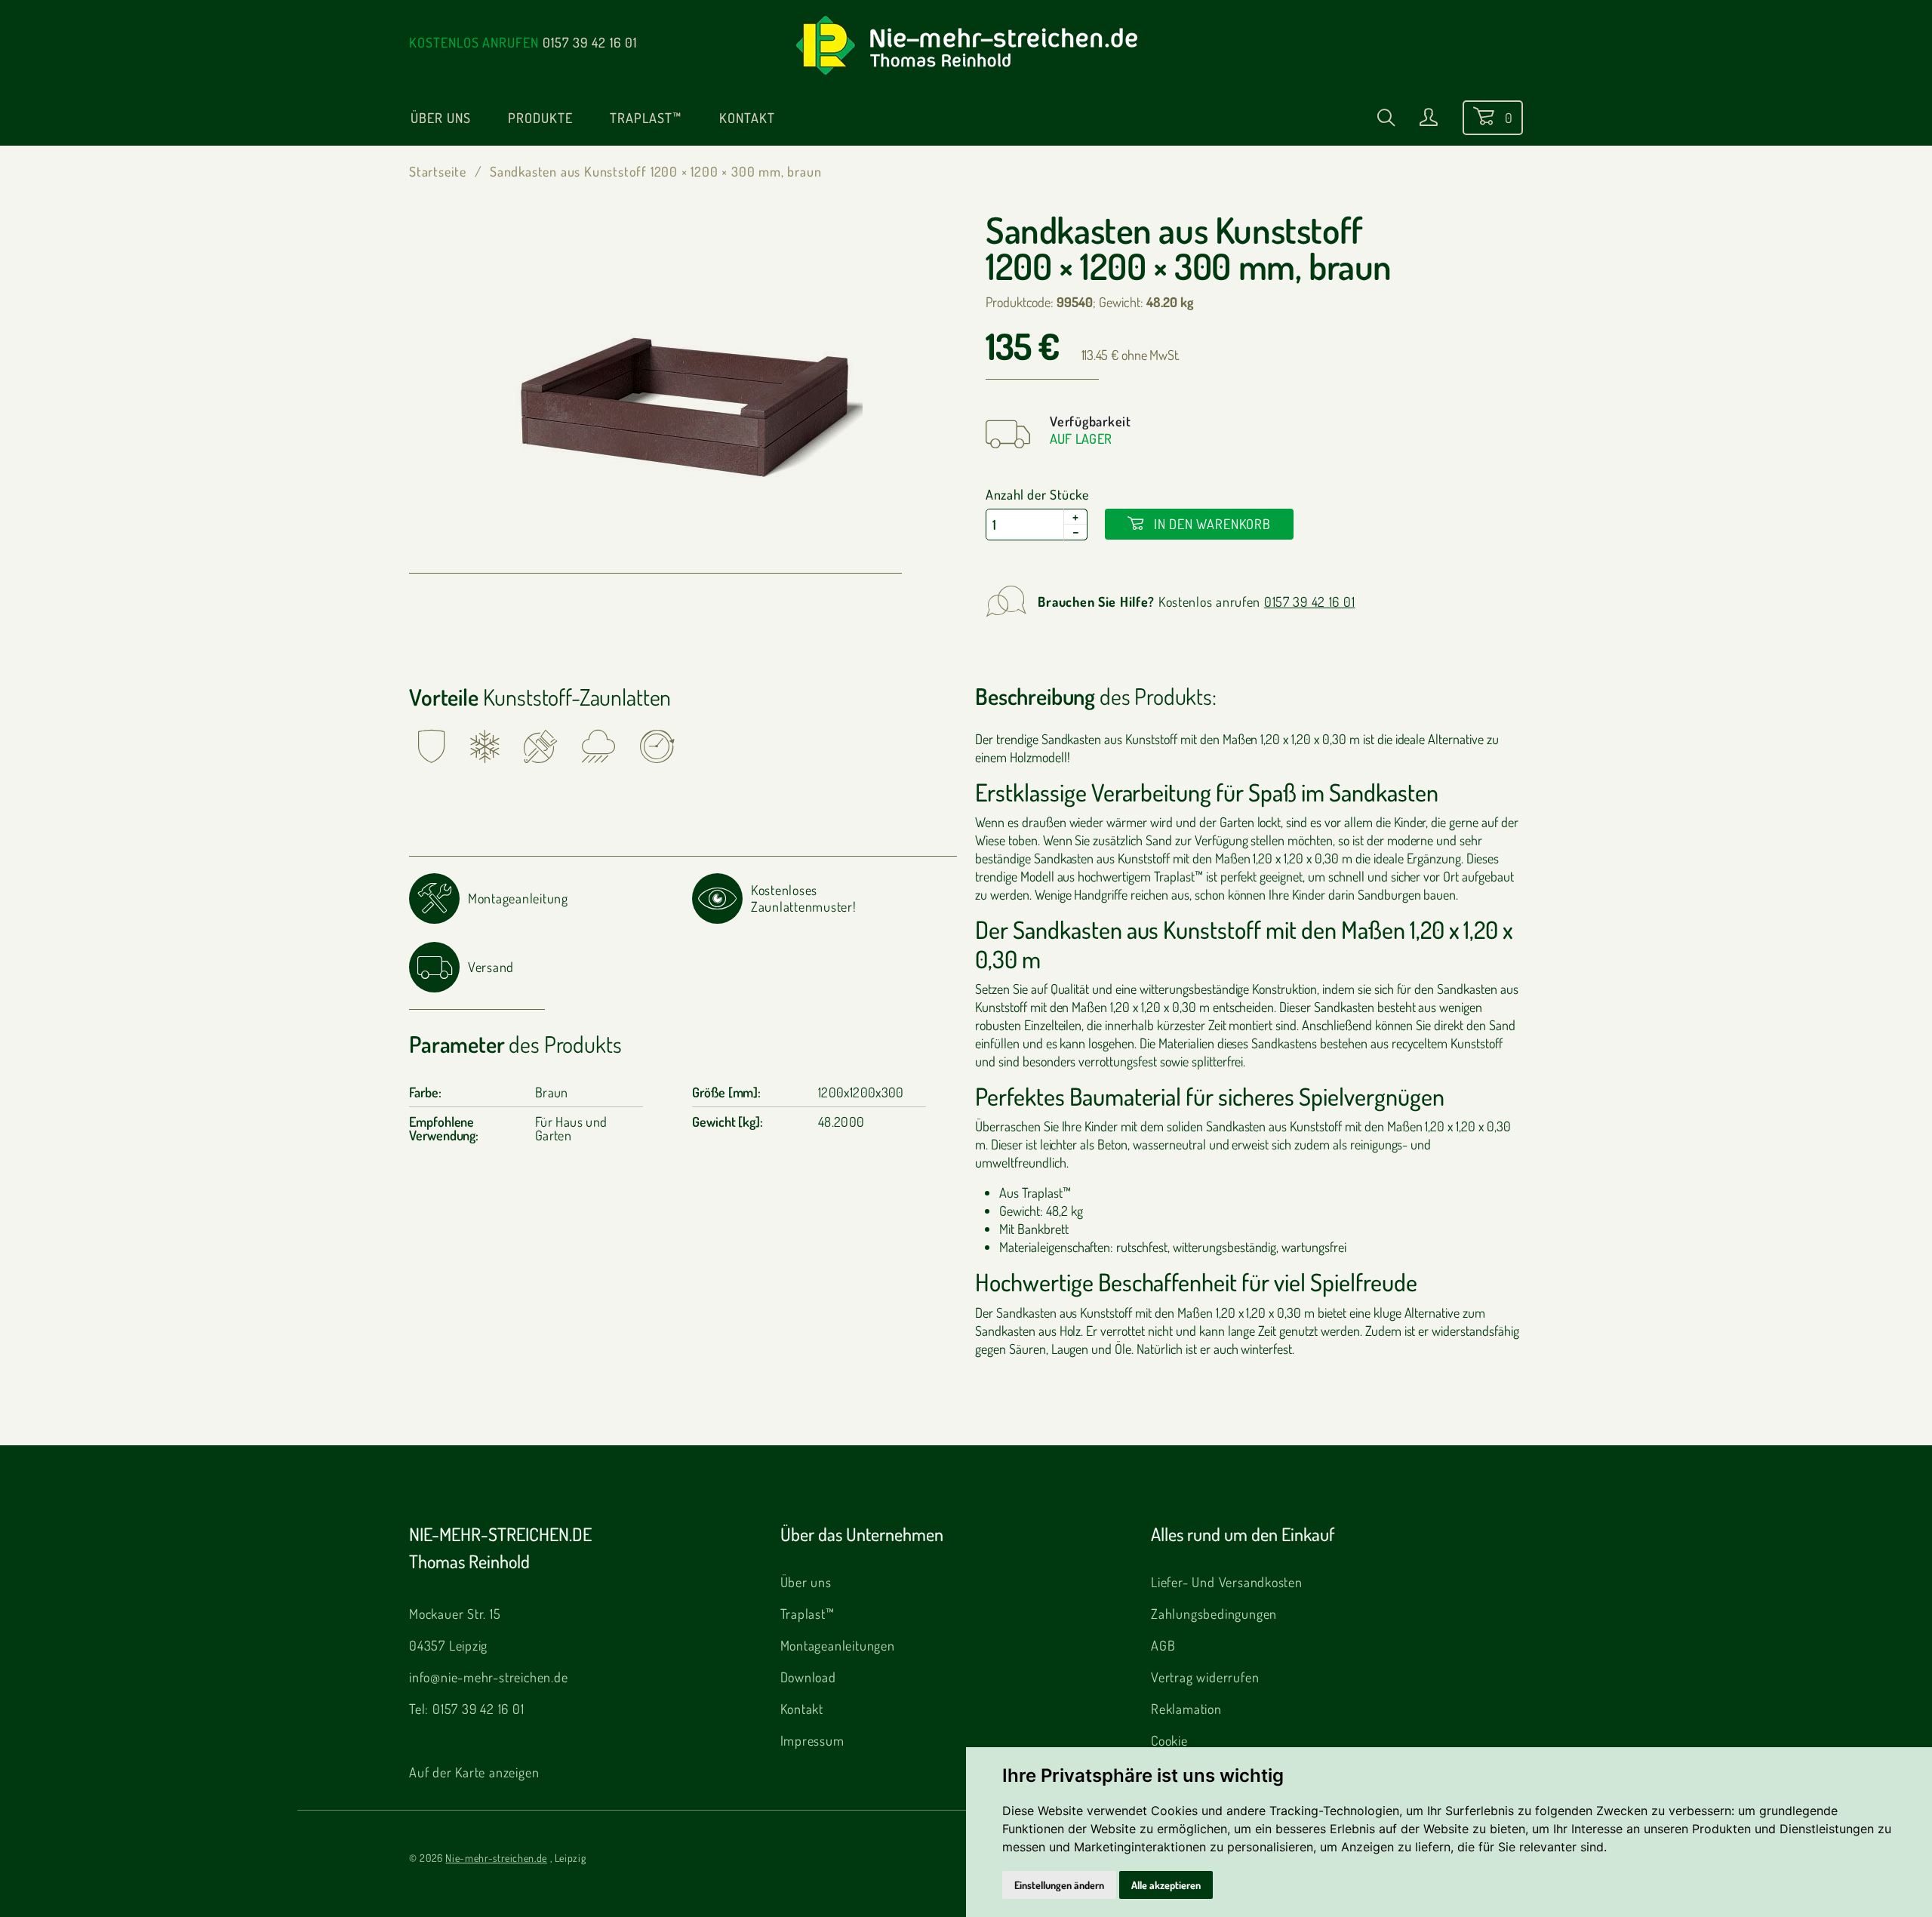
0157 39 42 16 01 (590, 42)
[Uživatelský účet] (1429, 120)
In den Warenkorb (1211, 524)
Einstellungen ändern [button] (1059, 1885)
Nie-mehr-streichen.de (496, 1858)
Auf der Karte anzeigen (474, 1772)
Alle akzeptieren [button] (1166, 1885)
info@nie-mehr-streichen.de (489, 1677)
